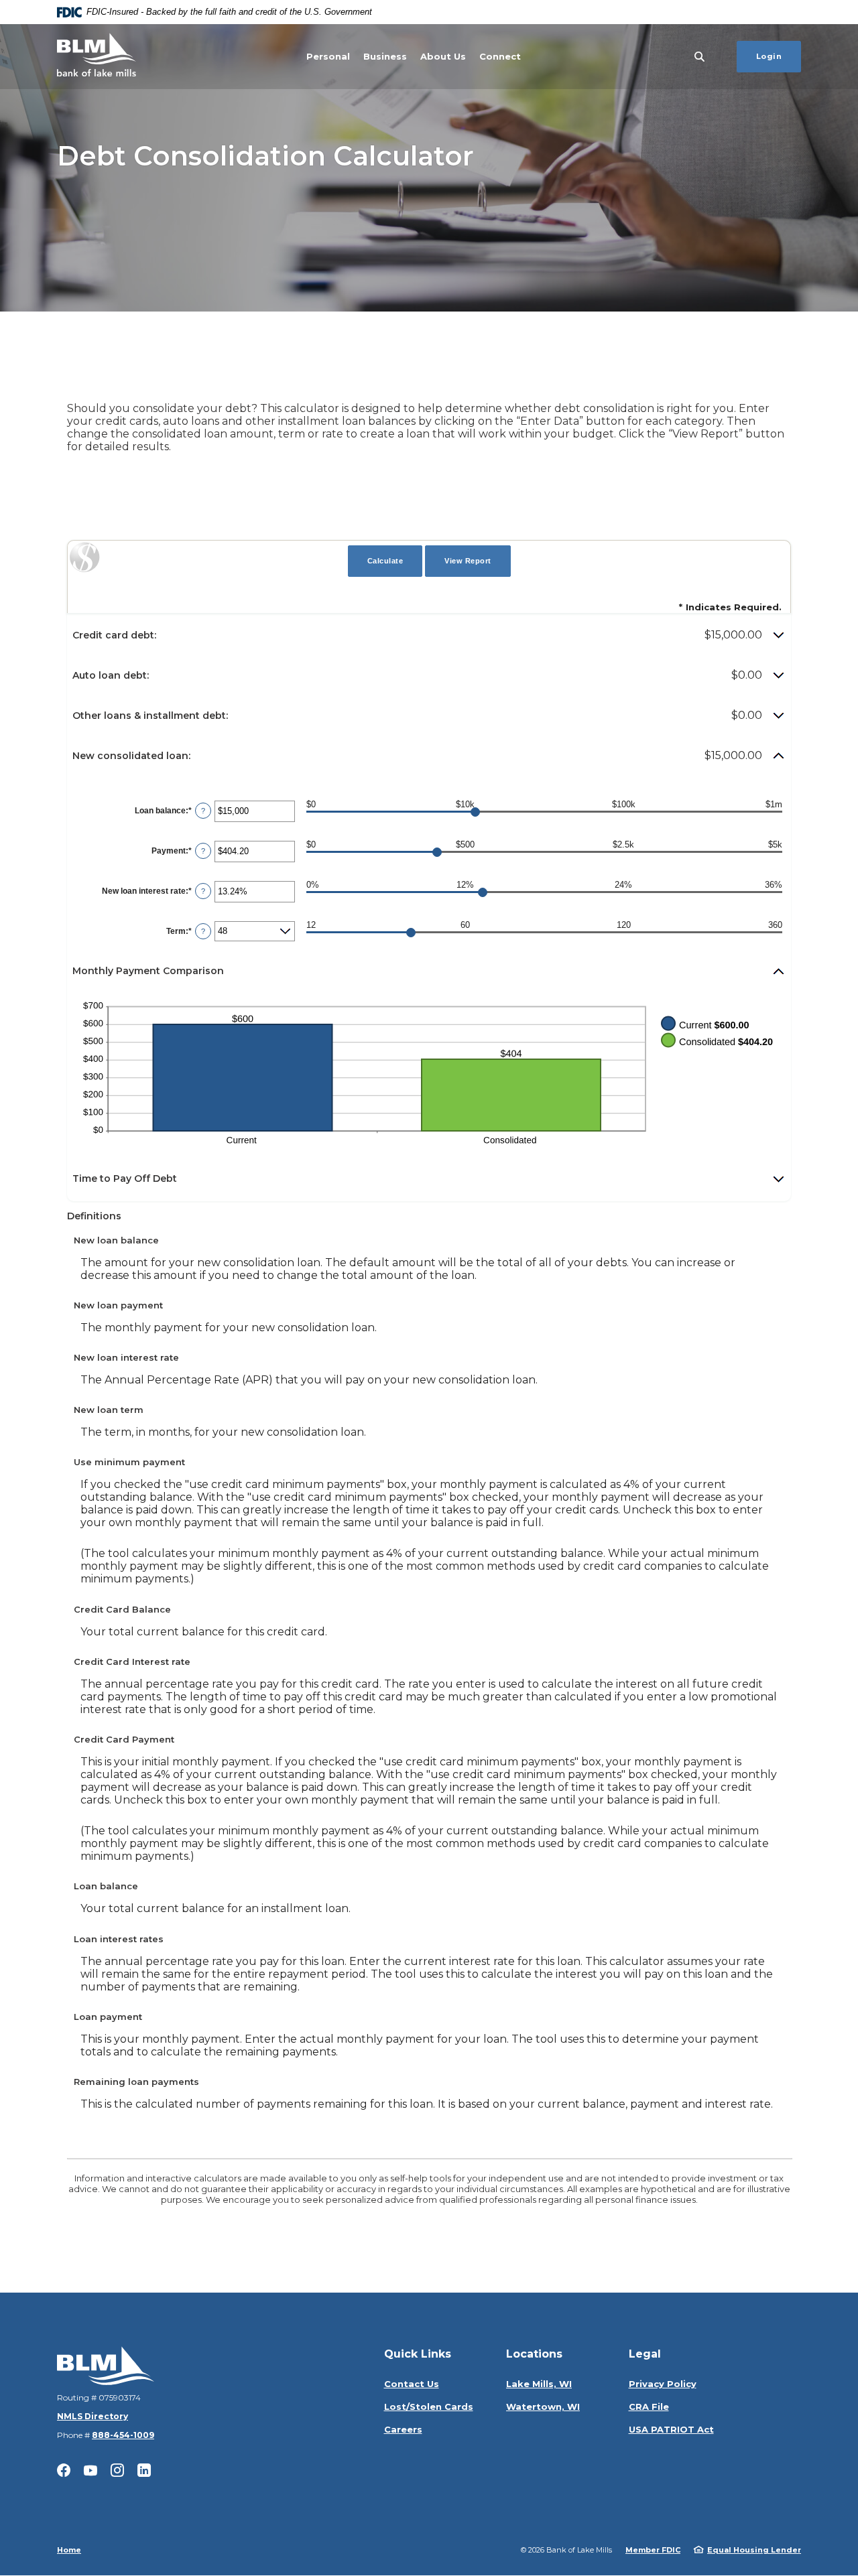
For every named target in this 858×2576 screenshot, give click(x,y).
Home (69, 2550)
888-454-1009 (123, 2435)
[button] (429, 635)
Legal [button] (645, 2354)
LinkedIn (144, 2470)
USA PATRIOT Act (671, 2429)
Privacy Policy (663, 2384)
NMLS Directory (93, 2416)
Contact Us (412, 2384)
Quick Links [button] (418, 2354)
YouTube (90, 2470)
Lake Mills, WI (539, 2384)
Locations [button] (534, 2354)
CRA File (649, 2406)
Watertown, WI (543, 2406)
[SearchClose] (700, 57)
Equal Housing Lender (754, 2550)
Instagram (117, 2470)
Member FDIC (653, 2550)
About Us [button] (443, 56)
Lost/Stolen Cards (429, 2406)
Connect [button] (500, 56)
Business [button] (385, 56)
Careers (403, 2429)
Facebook (64, 2470)
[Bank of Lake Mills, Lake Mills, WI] (97, 57)
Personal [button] (328, 56)
